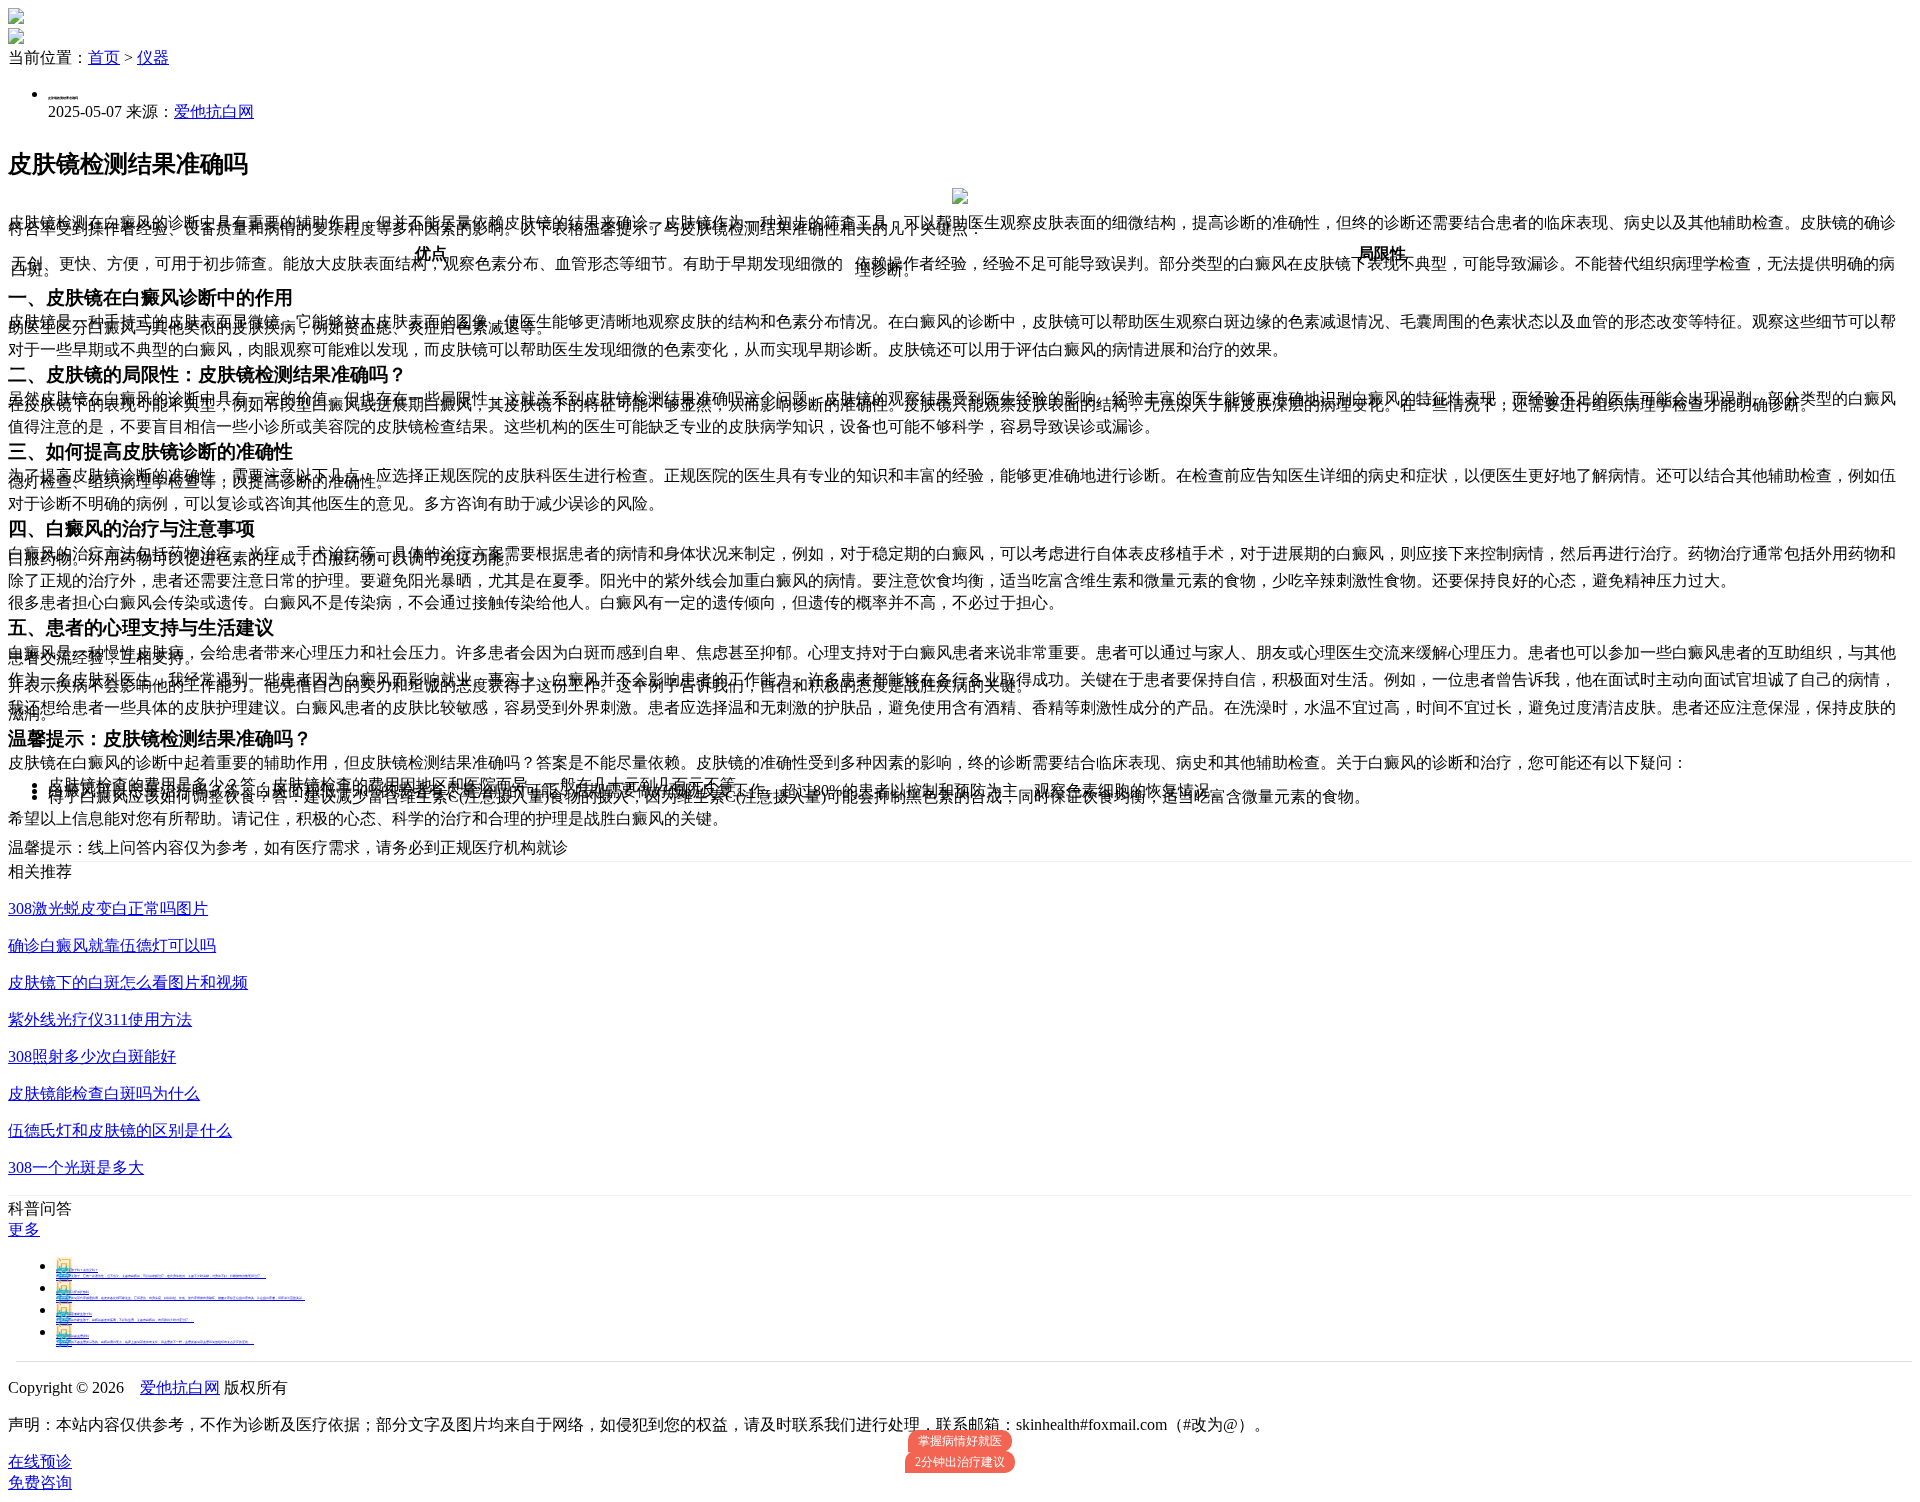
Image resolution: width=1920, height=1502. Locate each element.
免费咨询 (40, 1482)
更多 (24, 1229)
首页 (104, 57)
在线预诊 (40, 1461)
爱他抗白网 (214, 111)
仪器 (153, 57)
